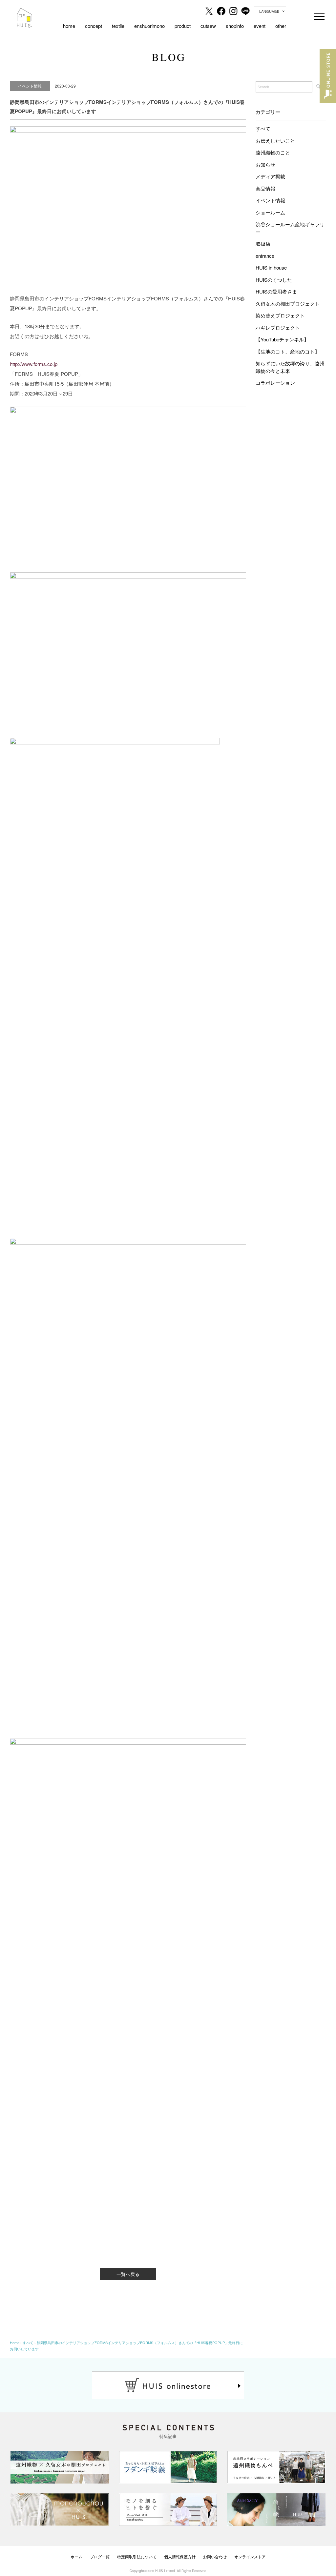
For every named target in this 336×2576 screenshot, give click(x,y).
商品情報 (265, 188)
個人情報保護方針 (180, 2556)
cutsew (208, 26)
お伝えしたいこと (275, 141)
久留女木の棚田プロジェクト (288, 304)
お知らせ (265, 164)
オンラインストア (250, 2556)
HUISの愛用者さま (276, 291)
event (260, 26)
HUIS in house (271, 267)
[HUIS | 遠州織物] (25, 12)
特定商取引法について (137, 2556)
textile (118, 26)
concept (94, 26)
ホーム (76, 2556)
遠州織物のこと (273, 152)
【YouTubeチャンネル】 (282, 339)
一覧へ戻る (128, 2274)
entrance (265, 256)
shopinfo (235, 26)
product (183, 26)
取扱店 (263, 243)
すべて (263, 128)
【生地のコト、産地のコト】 (288, 351)
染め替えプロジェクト (280, 315)
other (281, 26)
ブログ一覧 (100, 2556)
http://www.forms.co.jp (34, 364)
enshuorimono (149, 26)
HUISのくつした (274, 280)
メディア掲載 (270, 176)
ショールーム (270, 212)
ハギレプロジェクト (278, 327)
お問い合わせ (215, 2556)
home (69, 26)
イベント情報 (270, 200)
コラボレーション (275, 383)
